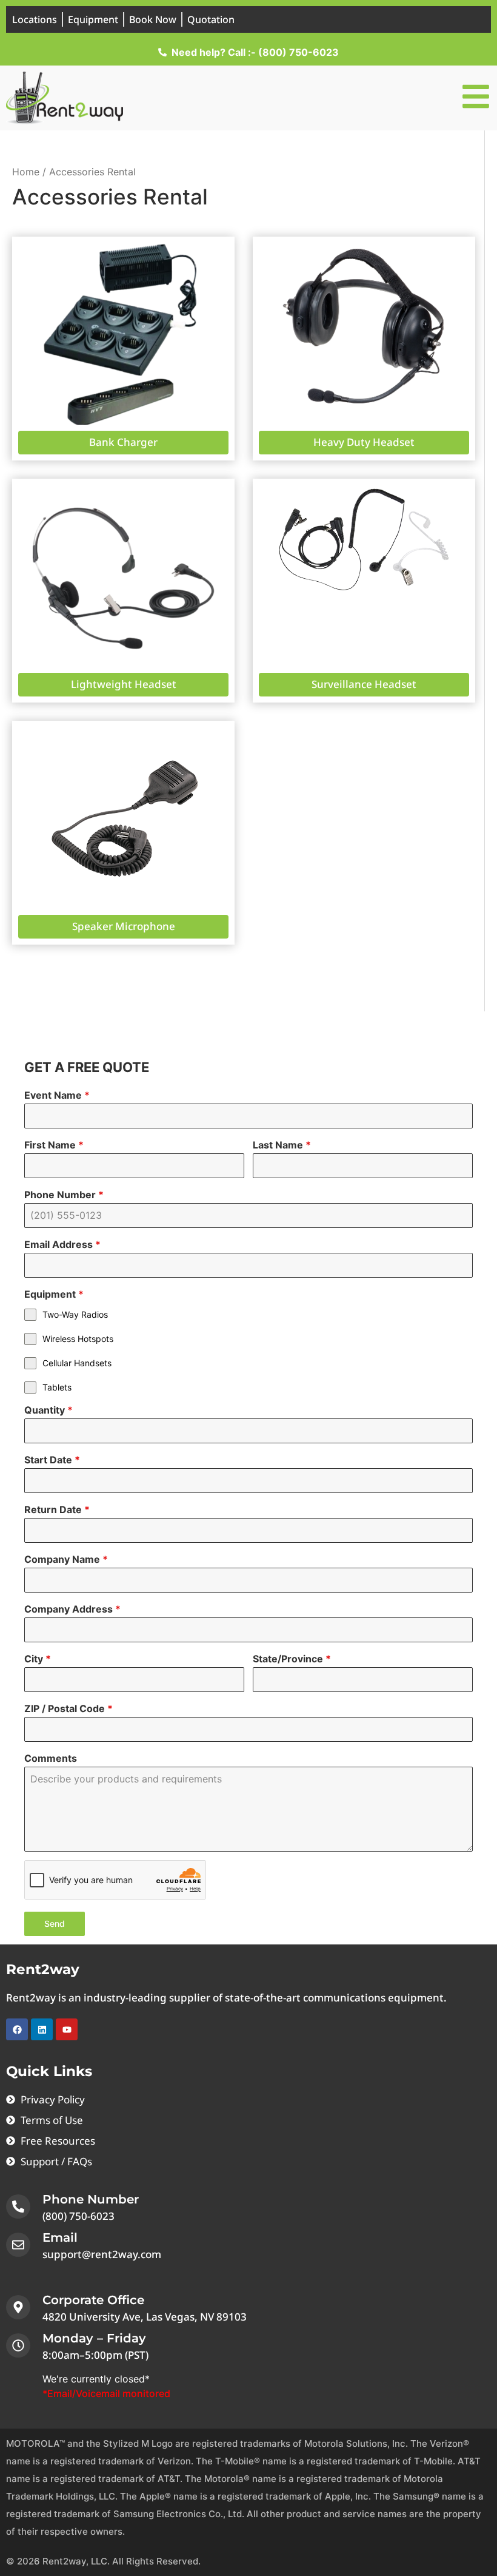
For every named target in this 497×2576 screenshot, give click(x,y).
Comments (51, 1758)
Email (60, 2237)
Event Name (57, 1095)
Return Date (57, 1509)
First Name (54, 1145)
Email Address (62, 1244)
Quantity (48, 1410)
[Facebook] (17, 2029)
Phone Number (64, 1195)
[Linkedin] (42, 2029)
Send (55, 1924)
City (38, 1659)
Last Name (282, 1145)
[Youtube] (67, 2029)
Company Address (72, 1609)
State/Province (292, 1659)
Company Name (66, 1559)
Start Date (52, 1460)
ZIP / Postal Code (68, 1708)
